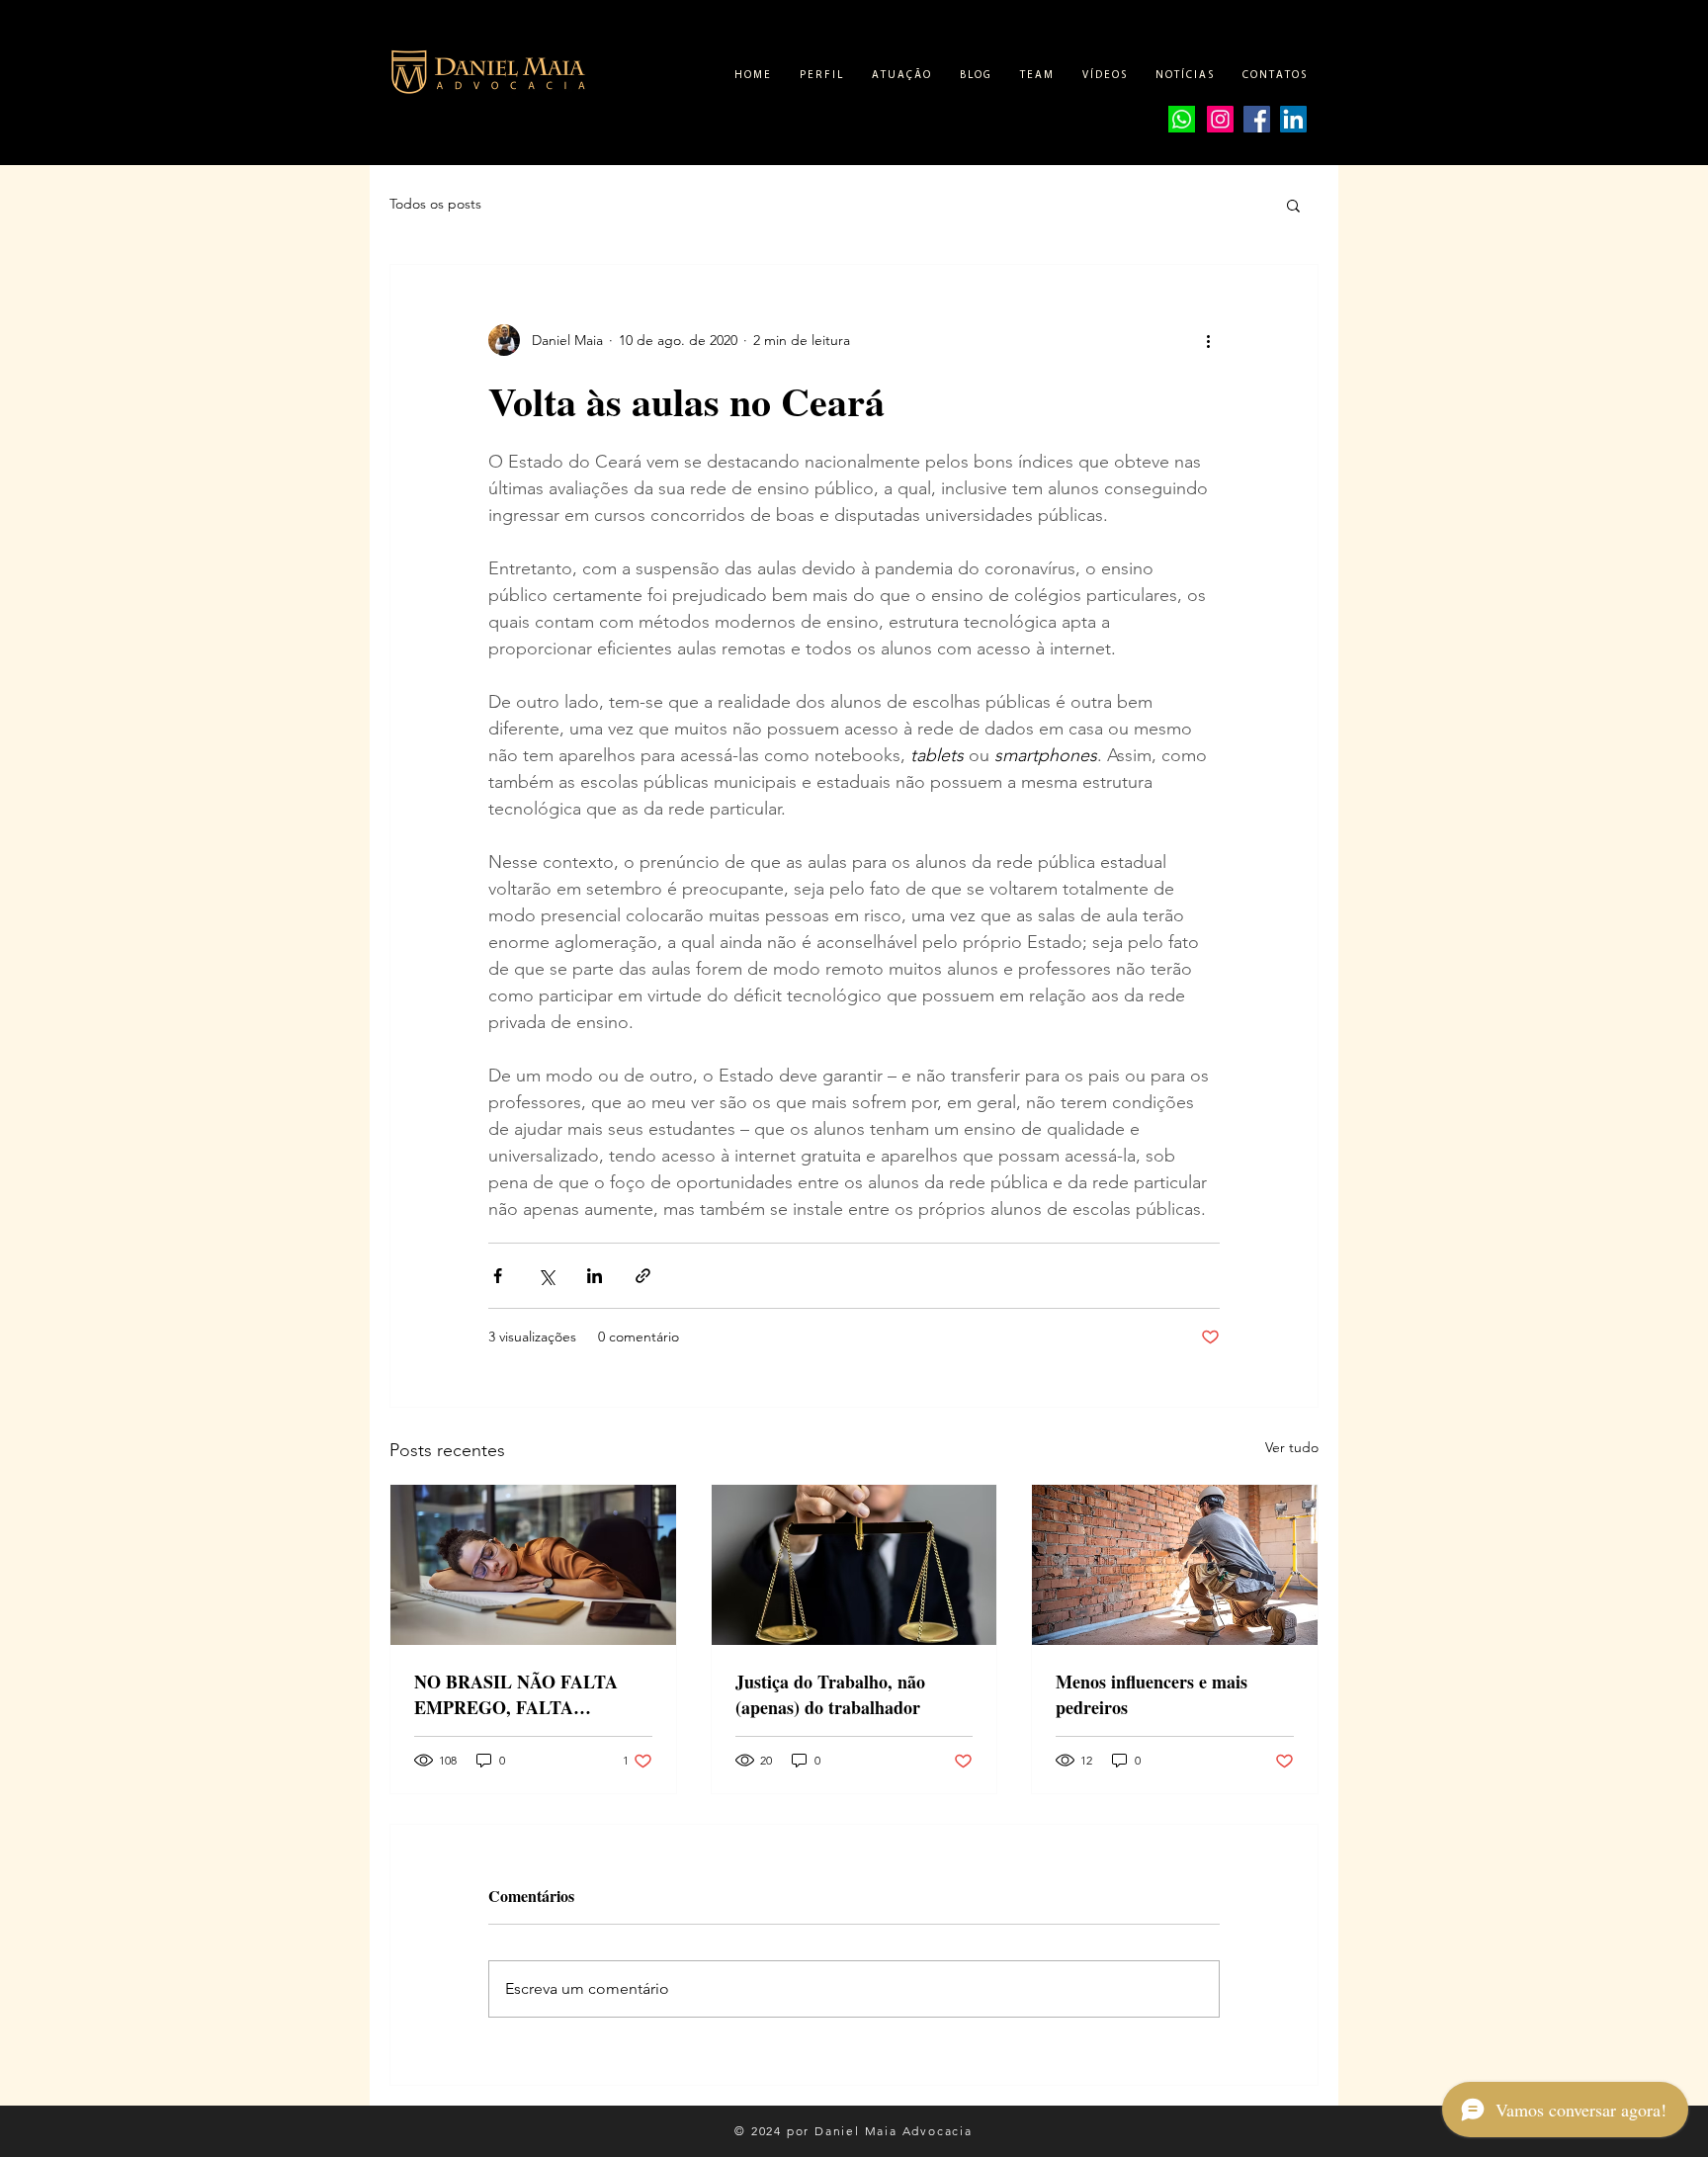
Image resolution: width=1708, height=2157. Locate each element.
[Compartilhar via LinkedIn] (595, 1276)
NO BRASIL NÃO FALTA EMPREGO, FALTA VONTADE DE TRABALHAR (531, 1694)
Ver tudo (1292, 1447)
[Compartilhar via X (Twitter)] (546, 1276)
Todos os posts (435, 204)
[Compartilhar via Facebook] (498, 1276)
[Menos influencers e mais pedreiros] (1175, 1565)
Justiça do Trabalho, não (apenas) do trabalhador (830, 1694)
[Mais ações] (1208, 340)
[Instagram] (1220, 119)
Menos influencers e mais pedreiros (1152, 1694)
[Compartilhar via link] (643, 1276)
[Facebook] (1257, 119)
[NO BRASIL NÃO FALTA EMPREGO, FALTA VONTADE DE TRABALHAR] (533, 1565)
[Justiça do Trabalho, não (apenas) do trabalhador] (854, 1565)
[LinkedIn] (1293, 119)
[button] (1293, 205)
